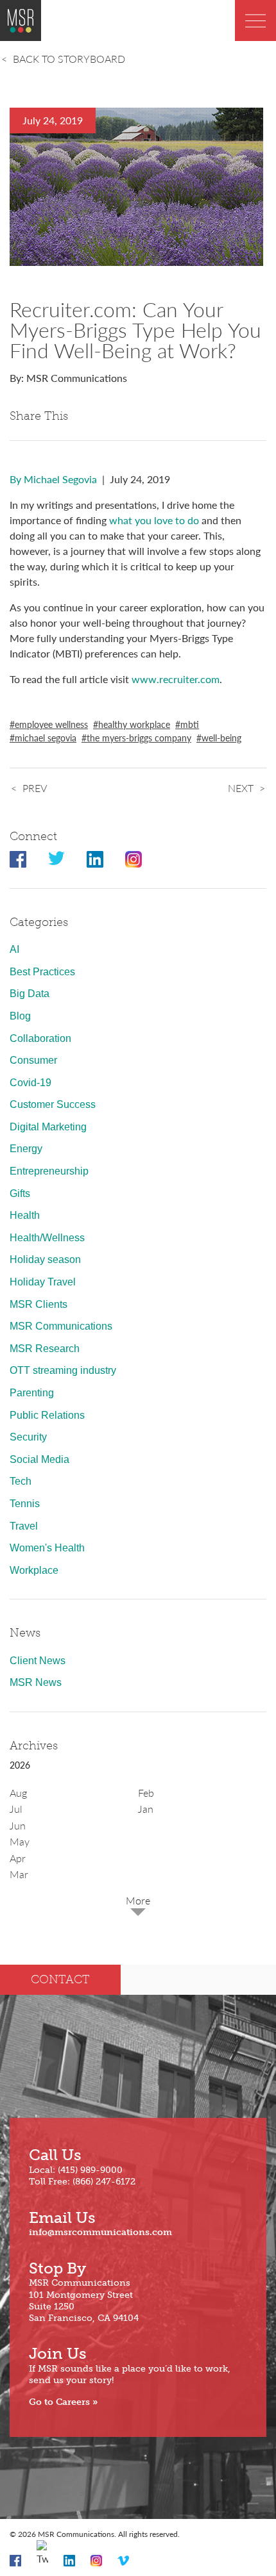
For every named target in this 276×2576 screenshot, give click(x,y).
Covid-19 (30, 1083)
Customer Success (53, 1104)
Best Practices (42, 972)
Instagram (134, 859)
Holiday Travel (43, 1282)
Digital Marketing (48, 1127)
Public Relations (47, 1415)
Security (28, 1437)
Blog (20, 1016)
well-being (221, 738)
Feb (146, 1793)
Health (25, 1215)
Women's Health (47, 1548)
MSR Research (45, 1349)
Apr (18, 1858)
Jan (146, 1809)
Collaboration (40, 1038)
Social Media (39, 1459)
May (20, 1841)
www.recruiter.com (176, 679)
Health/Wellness (47, 1238)
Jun (18, 1825)
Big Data (30, 994)
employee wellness (51, 724)
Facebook (18, 859)
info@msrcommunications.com (100, 2232)
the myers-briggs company (139, 738)
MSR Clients (39, 1304)
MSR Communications (61, 1326)
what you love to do (154, 520)
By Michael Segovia (53, 479)
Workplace (34, 1570)
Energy (26, 1149)
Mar (19, 1874)
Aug (18, 1793)
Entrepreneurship (49, 1171)
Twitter (56, 859)
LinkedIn (95, 859)
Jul (16, 1809)
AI (14, 949)
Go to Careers (59, 2402)
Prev (35, 788)
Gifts (20, 1193)
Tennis (25, 1504)
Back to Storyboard (69, 59)
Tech (21, 1481)
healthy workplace (134, 724)
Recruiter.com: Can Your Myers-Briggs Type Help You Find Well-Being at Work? (135, 329)
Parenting (32, 1393)
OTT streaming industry (63, 1370)
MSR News (36, 1682)
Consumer (33, 1060)
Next (241, 788)
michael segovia (46, 738)
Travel (24, 1526)
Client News (38, 1661)
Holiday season (45, 1259)
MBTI (190, 724)
